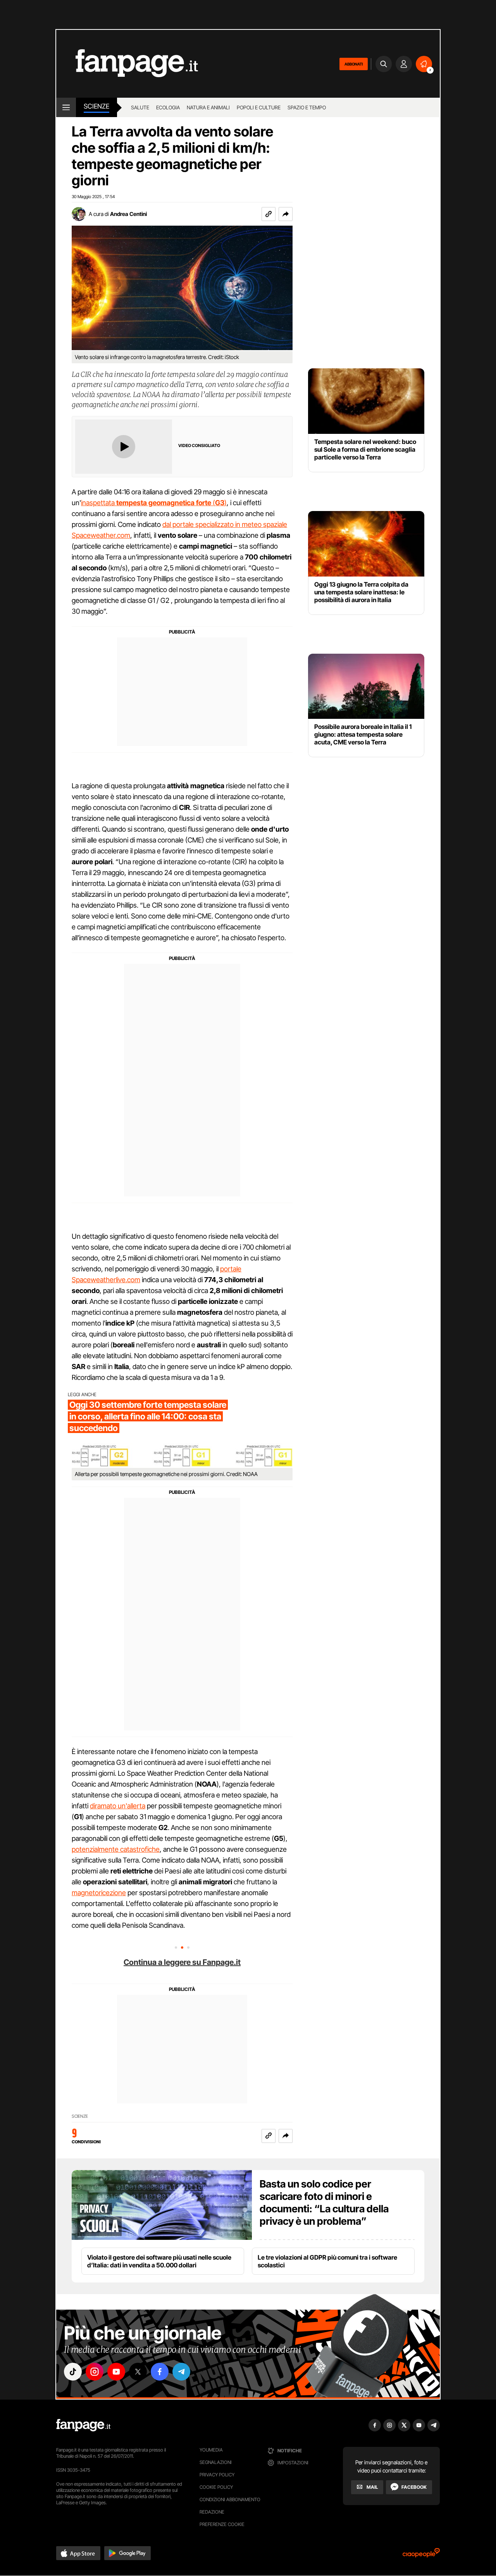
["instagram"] (95, 2372)
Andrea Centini (128, 214)
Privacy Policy (217, 2475)
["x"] (138, 2372)
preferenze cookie (222, 2524)
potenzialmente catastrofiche (116, 1849)
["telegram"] (181, 2372)
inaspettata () (154, 503)
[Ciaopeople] (421, 2555)
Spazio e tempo (307, 107)
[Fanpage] (83, 2425)
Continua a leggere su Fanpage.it (182, 1962)
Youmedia (211, 2450)
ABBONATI (354, 64)
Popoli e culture (259, 107)
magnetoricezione (99, 1893)
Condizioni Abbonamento (230, 2499)
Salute (140, 107)
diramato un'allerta (118, 1806)
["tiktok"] (73, 2372)
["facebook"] (160, 2372)
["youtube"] (116, 2372)
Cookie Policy (216, 2487)
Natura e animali (208, 107)
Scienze (96, 106)
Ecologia (168, 107)
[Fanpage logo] (127, 64)
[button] (286, 214)
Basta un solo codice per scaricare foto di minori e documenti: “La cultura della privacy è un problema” (324, 2202)
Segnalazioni (216, 2462)
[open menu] (66, 107)
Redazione (212, 2512)
